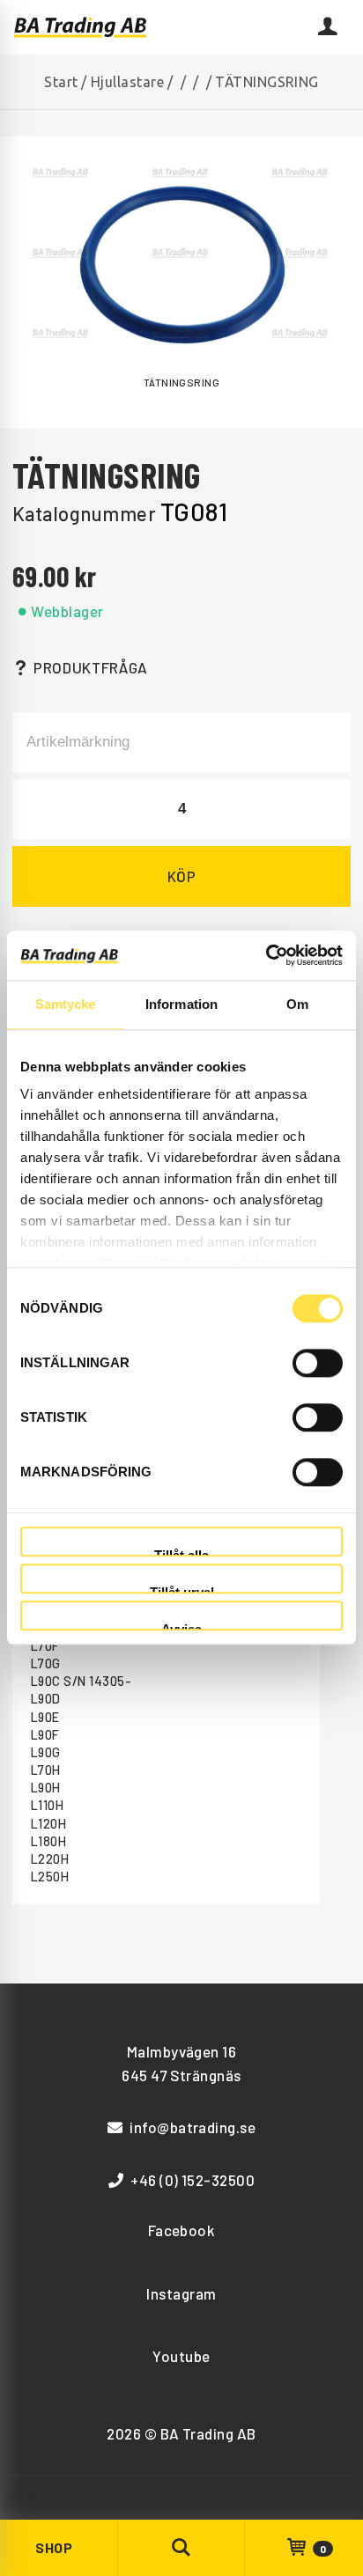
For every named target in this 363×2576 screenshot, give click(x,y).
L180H (48, 1841)
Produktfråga (91, 667)
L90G (46, 1752)
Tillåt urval (182, 1590)
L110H (47, 1805)
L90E (45, 1717)
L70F (45, 1646)
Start (61, 82)
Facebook (182, 2230)
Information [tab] (181, 1004)
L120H (48, 1824)
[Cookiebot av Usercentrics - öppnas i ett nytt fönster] (266, 955)
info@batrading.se (193, 2127)
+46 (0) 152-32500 (193, 2180)
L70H (46, 1770)
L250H (50, 1877)
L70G (46, 1663)
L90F (45, 1735)
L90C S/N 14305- (81, 1681)
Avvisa (181, 1627)
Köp (182, 876)
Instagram (181, 2293)
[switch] (318, 1363)
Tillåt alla (181, 1553)
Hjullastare (127, 82)
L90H (46, 1788)
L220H (50, 1859)
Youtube (181, 2356)
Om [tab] (297, 1004)
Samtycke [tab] (66, 1004)
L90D (46, 1699)
